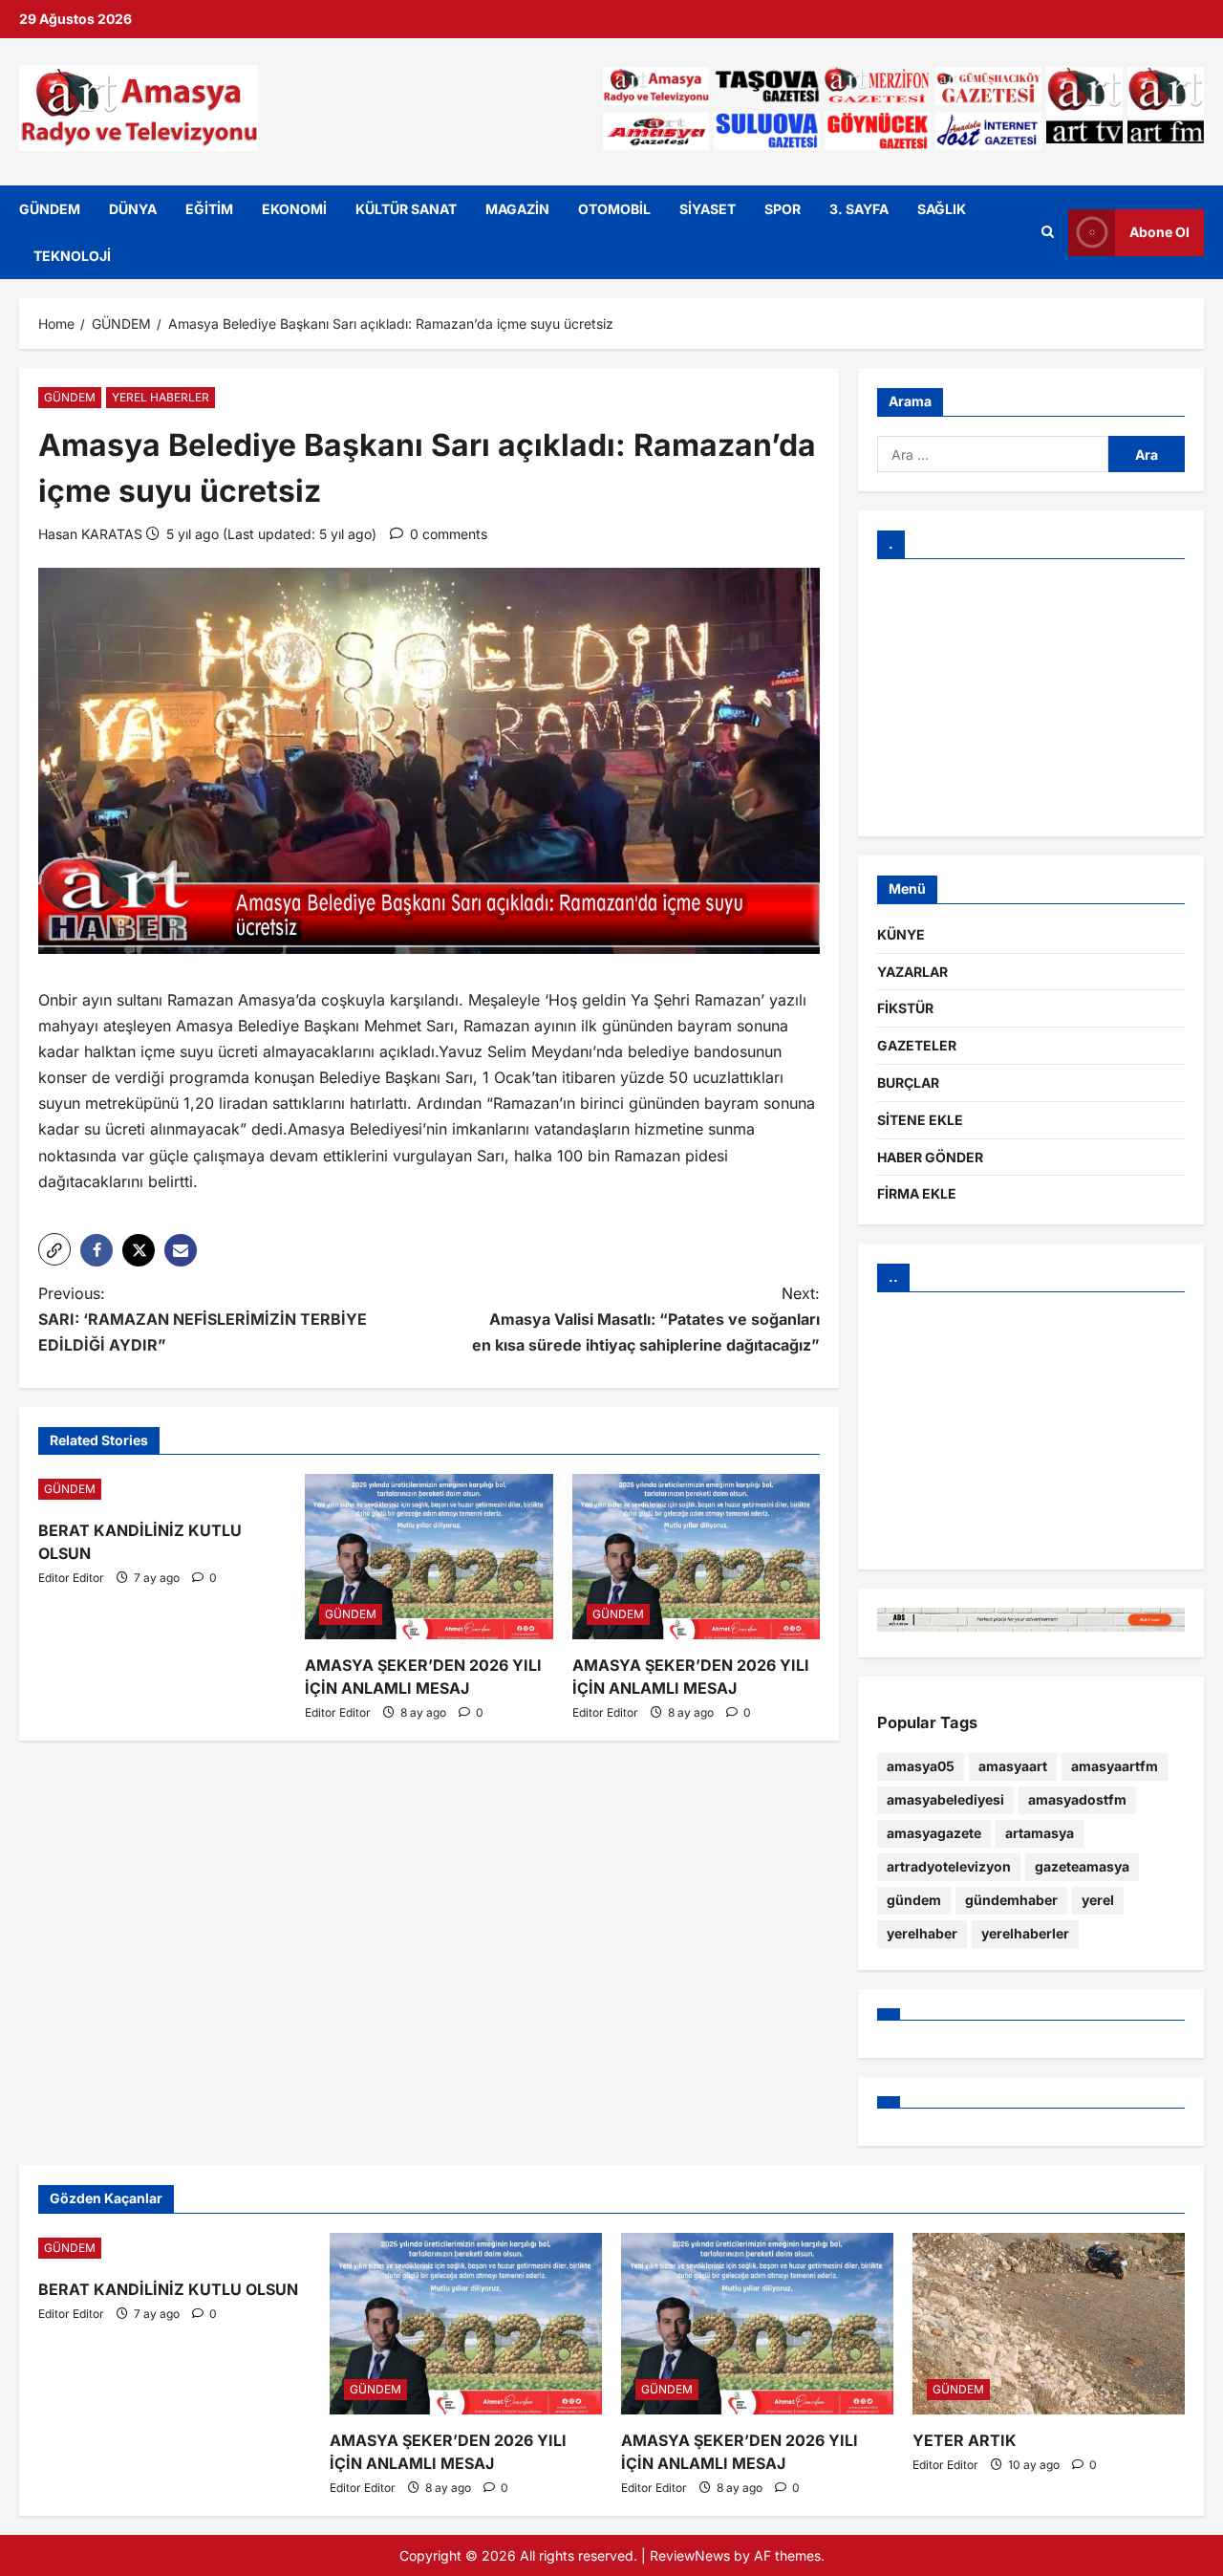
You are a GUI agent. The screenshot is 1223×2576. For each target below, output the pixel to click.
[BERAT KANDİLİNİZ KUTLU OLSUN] (162, 1489)
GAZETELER (917, 1045)
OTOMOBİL (614, 209)
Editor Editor (71, 1578)
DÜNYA (133, 209)
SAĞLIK (942, 209)
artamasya (1040, 1833)
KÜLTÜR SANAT (406, 209)
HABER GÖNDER (930, 1157)
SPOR (783, 209)
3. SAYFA (859, 209)
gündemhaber (1011, 1900)
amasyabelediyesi (945, 1799)
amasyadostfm (1077, 1799)
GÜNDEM (50, 209)
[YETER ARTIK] (1049, 2324)
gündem (914, 1900)
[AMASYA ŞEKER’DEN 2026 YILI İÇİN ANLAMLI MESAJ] (429, 1557)
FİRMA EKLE (917, 1193)
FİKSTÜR (905, 1008)
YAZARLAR (912, 972)
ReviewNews (690, 2555)
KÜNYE (901, 934)
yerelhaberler (1025, 1933)
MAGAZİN (517, 209)
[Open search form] (1048, 232)
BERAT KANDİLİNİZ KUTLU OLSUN (168, 2289)
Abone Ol (1159, 232)
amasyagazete (934, 1833)
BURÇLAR (908, 1082)
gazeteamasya (1082, 1866)
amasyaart (1013, 1766)
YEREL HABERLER (161, 397)
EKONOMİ (294, 209)
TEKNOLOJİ (72, 256)
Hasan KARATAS (90, 534)
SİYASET (708, 209)
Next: (646, 1319)
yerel (1098, 1900)
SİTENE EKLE (920, 1120)
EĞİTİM (209, 209)
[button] (54, 1249)
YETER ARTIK (965, 2440)
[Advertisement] (1031, 698)
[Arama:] (993, 454)
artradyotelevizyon (949, 1866)
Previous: (203, 1319)
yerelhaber (922, 1933)
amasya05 (921, 1766)
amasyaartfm (1115, 1766)
